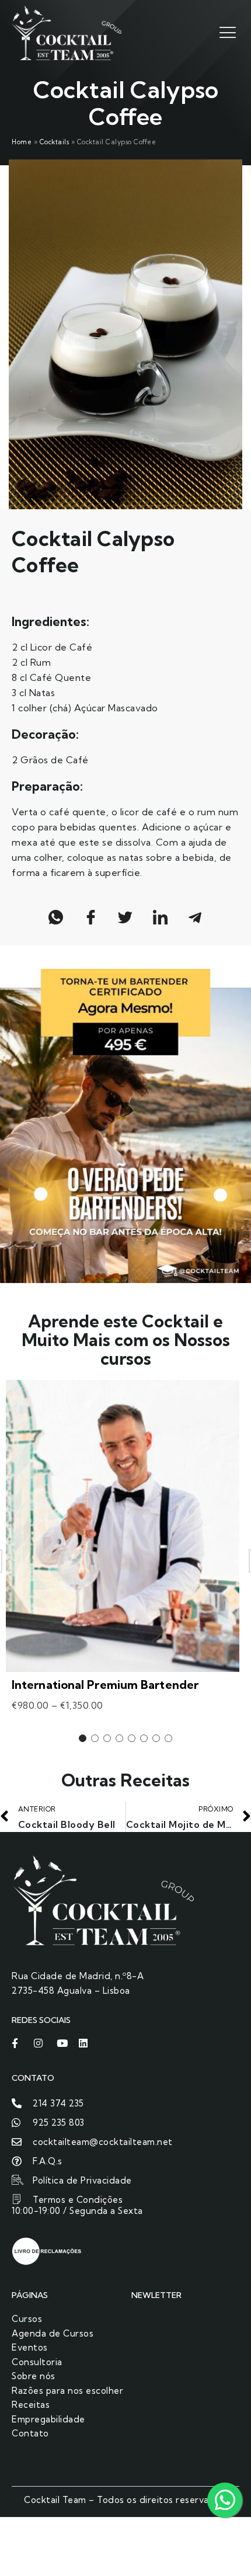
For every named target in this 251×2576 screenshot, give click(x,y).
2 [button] (95, 1738)
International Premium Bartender (105, 1685)
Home (22, 142)
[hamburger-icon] (226, 32)
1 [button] (83, 1738)
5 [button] (132, 1738)
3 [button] (107, 1738)
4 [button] (119, 1738)
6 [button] (144, 1738)
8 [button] (168, 1738)
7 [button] (156, 1738)
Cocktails (55, 142)
